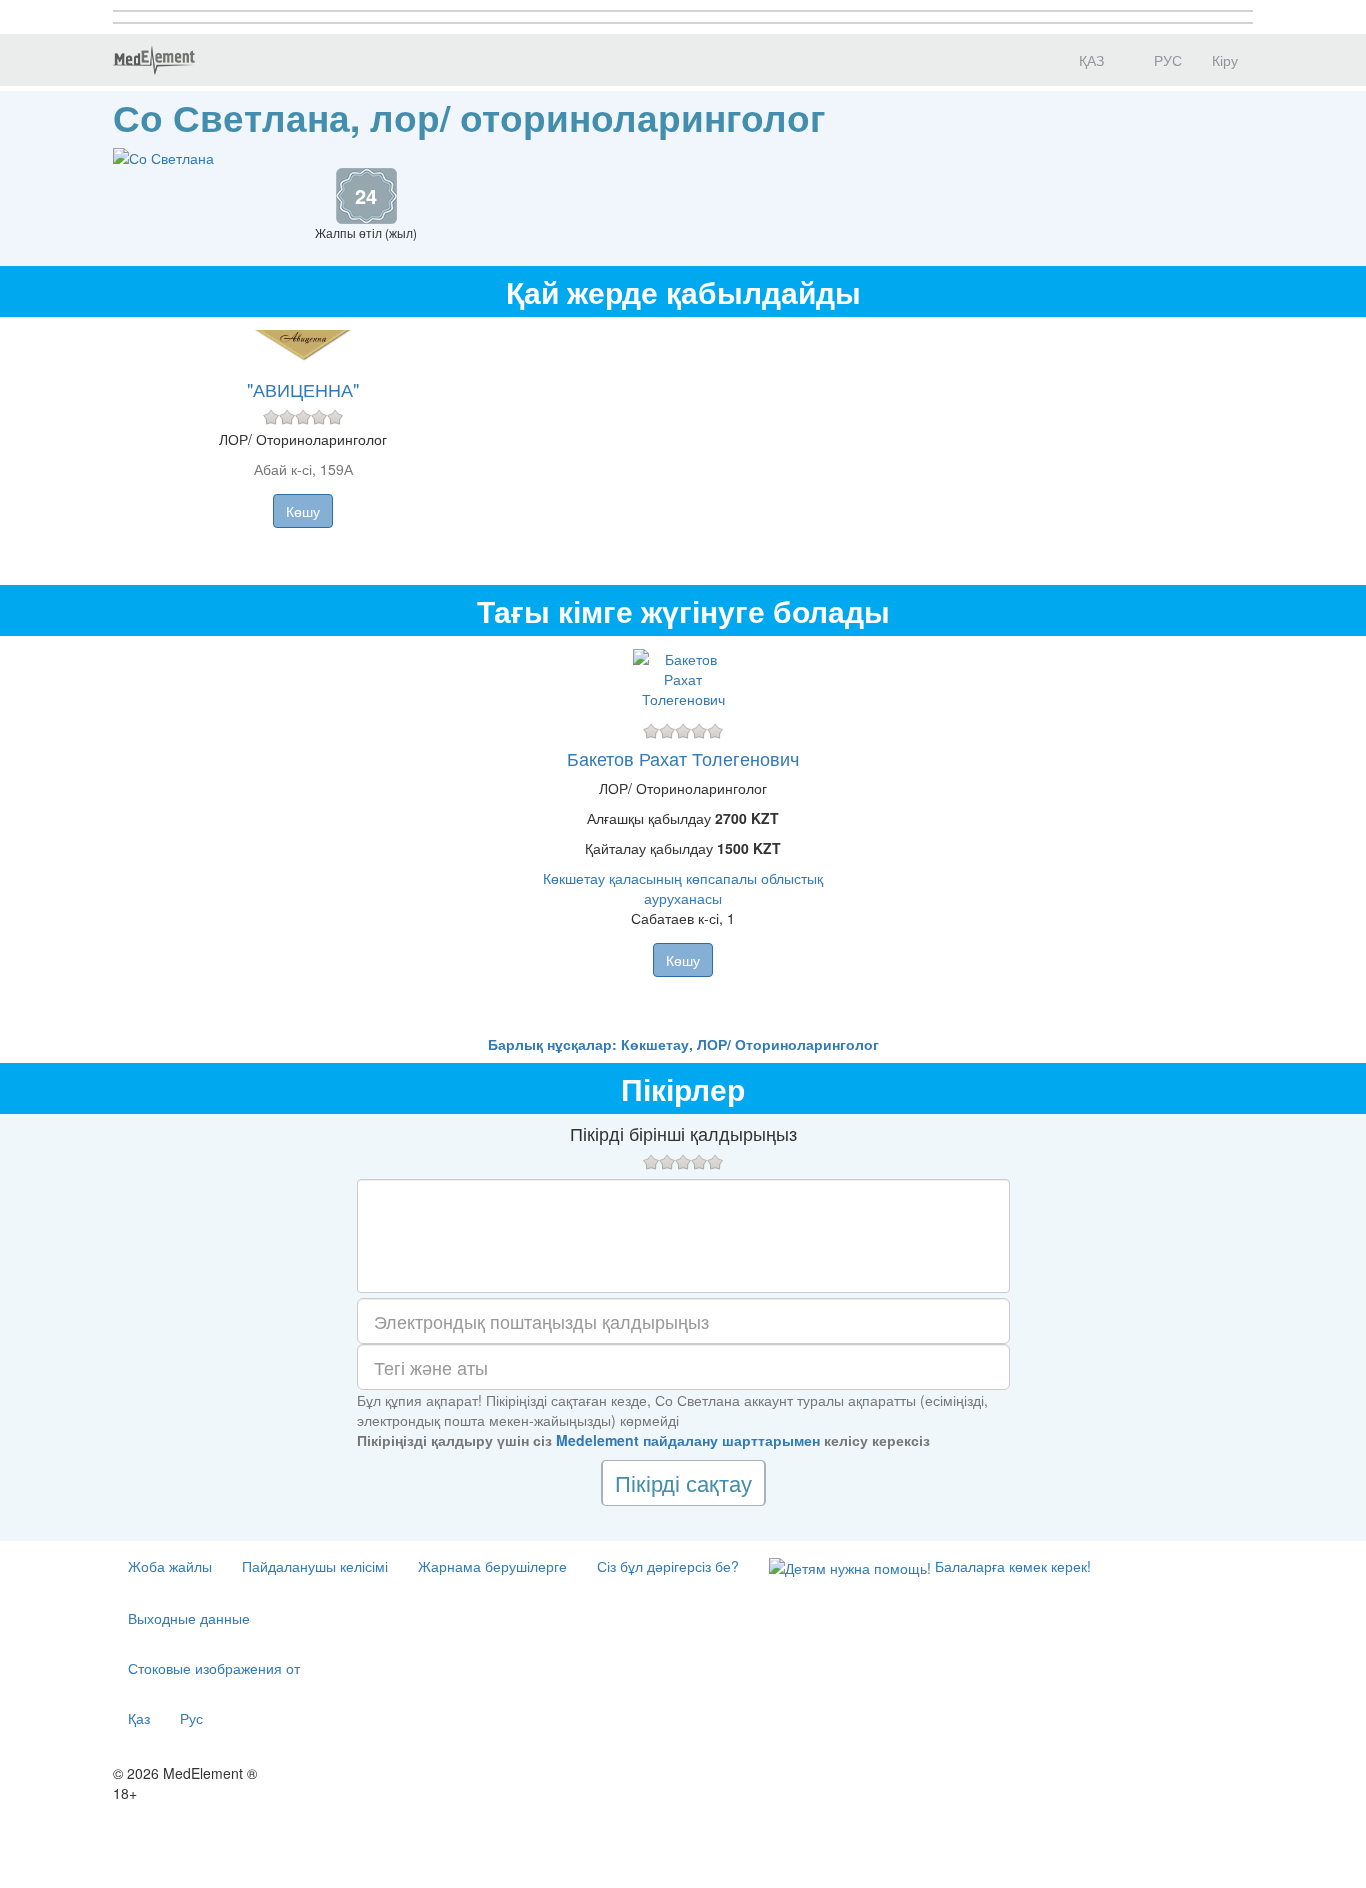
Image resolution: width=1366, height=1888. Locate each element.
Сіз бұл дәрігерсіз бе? (668, 1566)
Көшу (303, 511)
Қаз (139, 1718)
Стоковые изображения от (214, 1668)
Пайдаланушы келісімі (315, 1566)
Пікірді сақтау (683, 1482)
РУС (1166, 60)
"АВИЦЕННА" (303, 389)
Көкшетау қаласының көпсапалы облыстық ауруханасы (683, 888)
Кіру (1225, 60)
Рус (191, 1718)
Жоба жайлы (170, 1566)
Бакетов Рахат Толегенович (683, 758)
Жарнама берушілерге (492, 1566)
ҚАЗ (1089, 60)
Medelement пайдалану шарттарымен (688, 1440)
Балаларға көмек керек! (1011, 1566)
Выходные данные (189, 1618)
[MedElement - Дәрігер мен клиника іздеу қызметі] (154, 60)
